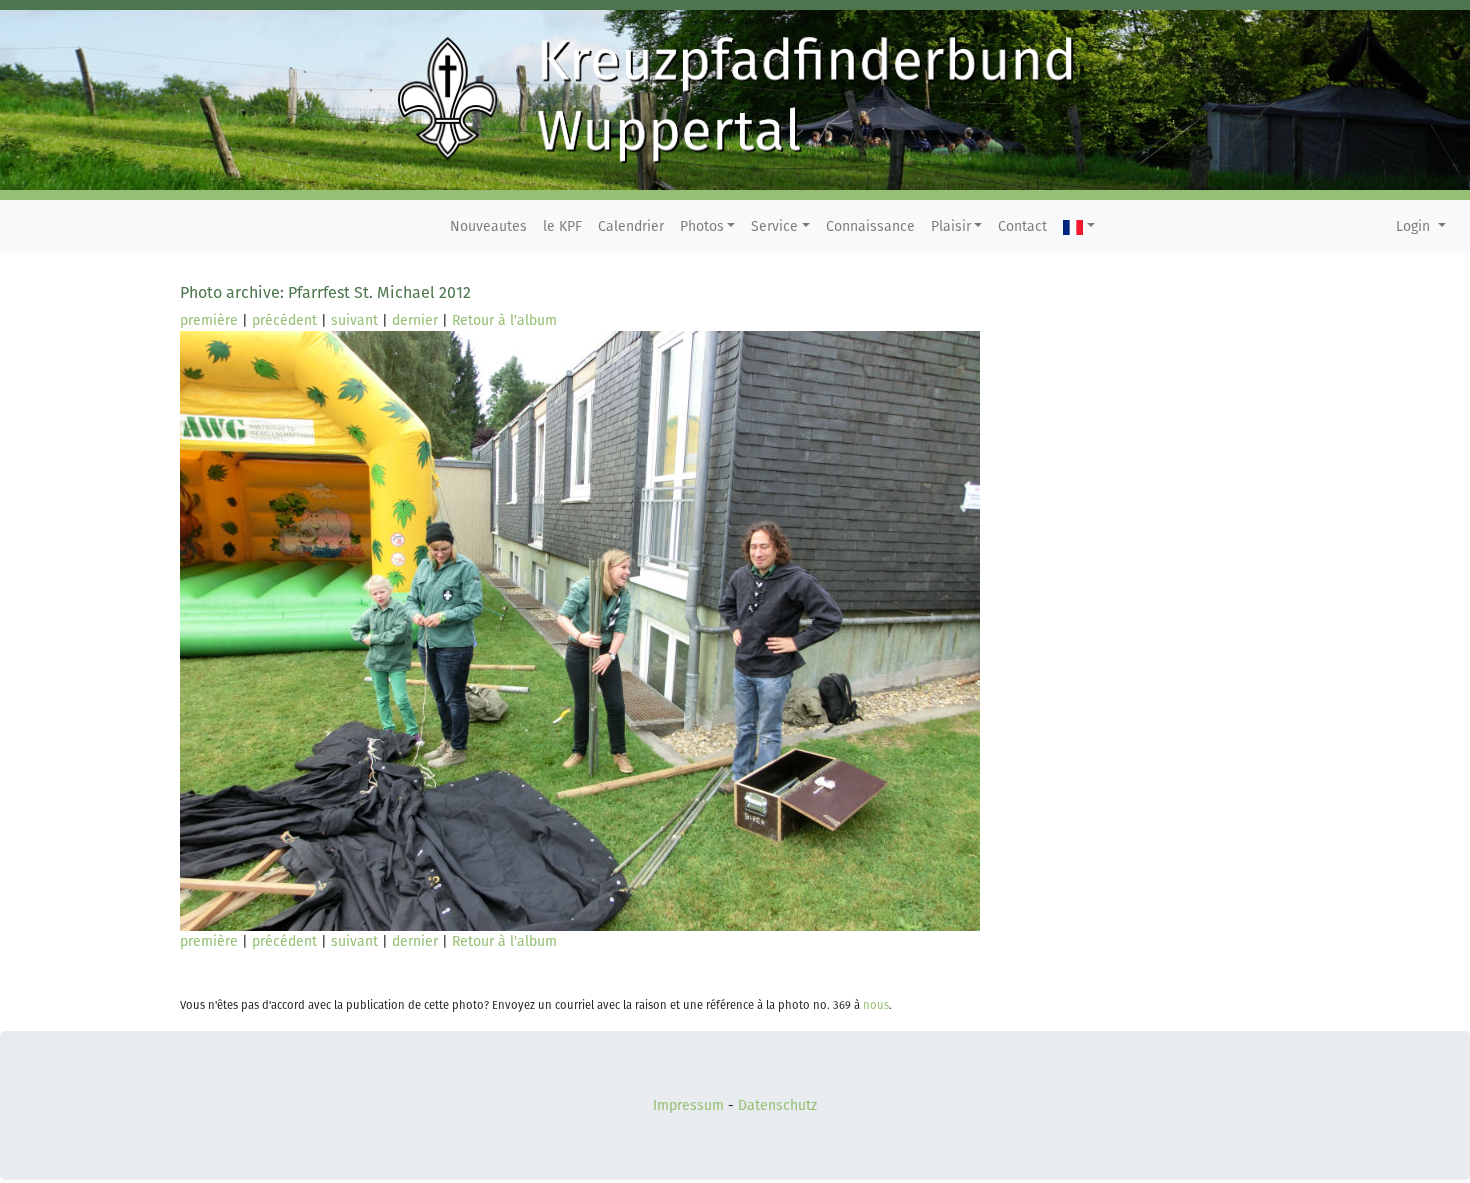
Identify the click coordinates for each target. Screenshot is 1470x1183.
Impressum (688, 1105)
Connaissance (870, 226)
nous (876, 1005)
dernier (415, 320)
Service (774, 226)
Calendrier (631, 226)
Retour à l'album (504, 320)
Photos (702, 226)
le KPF (562, 226)
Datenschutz (777, 1105)
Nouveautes (488, 226)
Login (1415, 226)
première (209, 320)
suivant (354, 320)
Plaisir (951, 226)
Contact (1022, 226)
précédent (284, 320)
